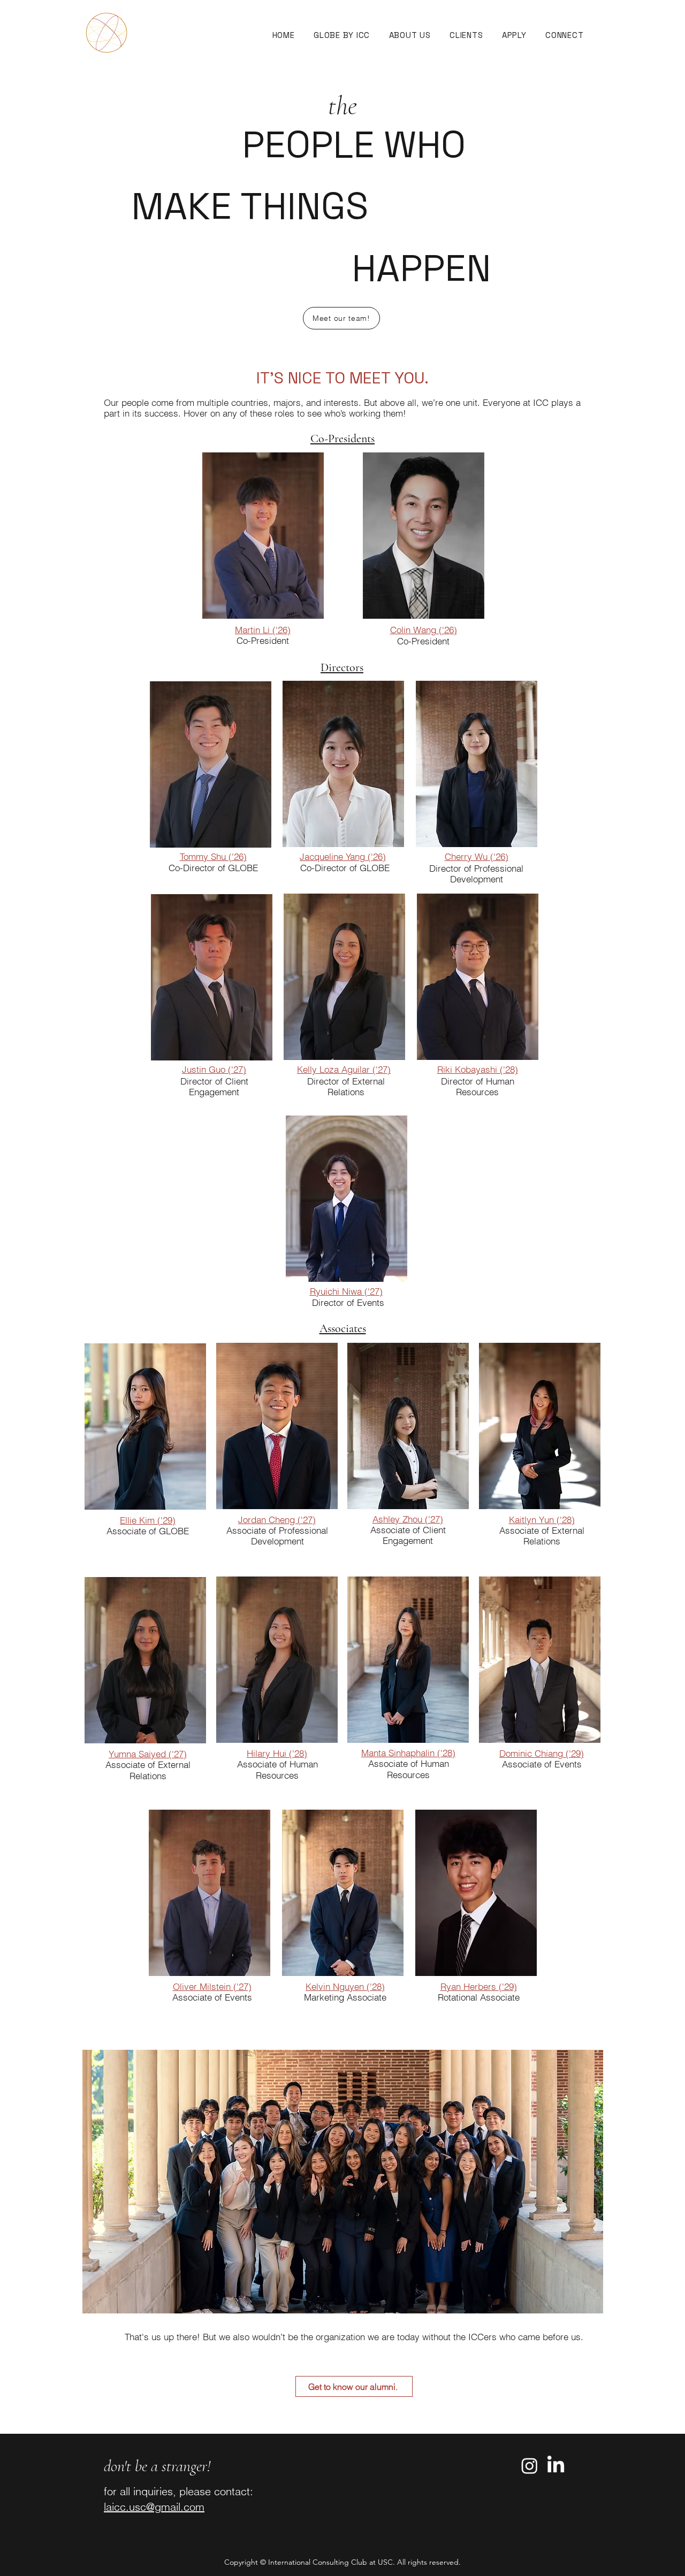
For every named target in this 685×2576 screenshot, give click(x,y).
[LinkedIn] (556, 2466)
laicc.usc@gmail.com (154, 2507)
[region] (263, 535)
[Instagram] (530, 2466)
